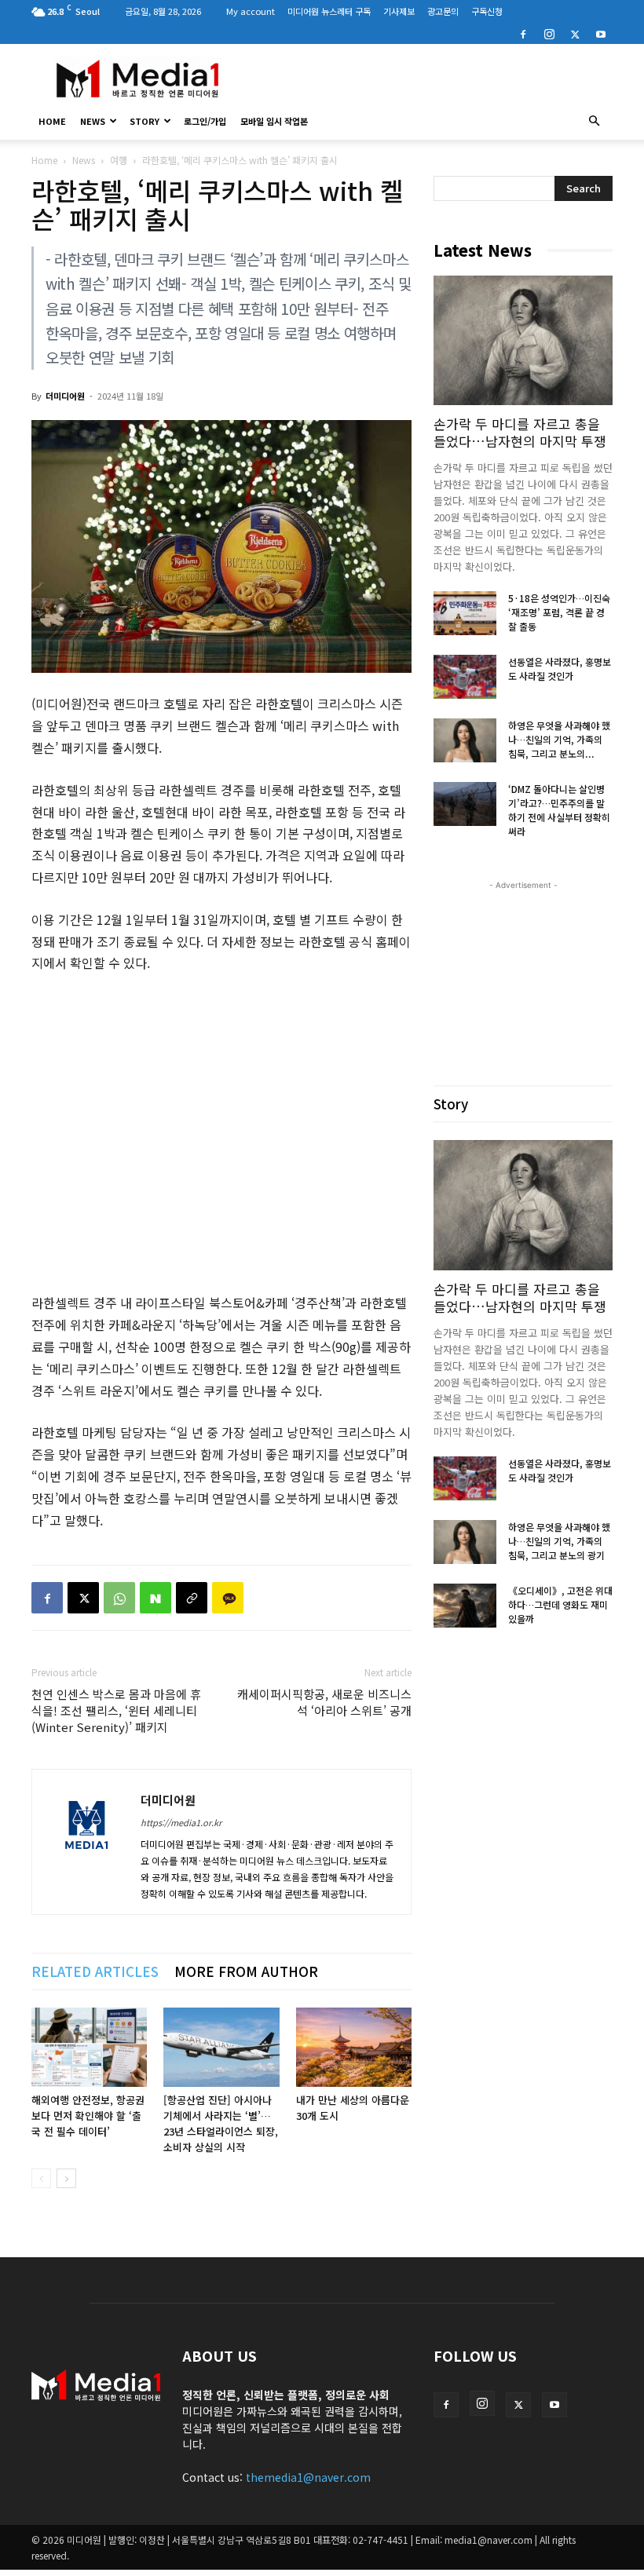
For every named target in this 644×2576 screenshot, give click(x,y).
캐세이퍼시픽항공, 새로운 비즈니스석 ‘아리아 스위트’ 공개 (324, 1702)
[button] (594, 121)
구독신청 (487, 11)
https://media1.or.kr (181, 1822)
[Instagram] (549, 33)
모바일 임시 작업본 (274, 121)
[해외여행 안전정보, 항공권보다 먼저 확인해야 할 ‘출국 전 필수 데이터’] (89, 2047)
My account (251, 11)
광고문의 (443, 11)
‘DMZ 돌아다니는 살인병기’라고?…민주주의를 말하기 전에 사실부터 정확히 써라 (559, 810)
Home (44, 160)
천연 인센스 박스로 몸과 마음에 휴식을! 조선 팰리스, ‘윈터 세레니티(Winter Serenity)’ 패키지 (116, 1710)
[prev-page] (41, 2178)
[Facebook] (523, 33)
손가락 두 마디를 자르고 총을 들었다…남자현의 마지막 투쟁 (520, 432)
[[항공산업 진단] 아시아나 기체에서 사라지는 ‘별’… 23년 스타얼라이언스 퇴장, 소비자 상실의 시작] (221, 2047)
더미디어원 (65, 396)
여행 (119, 160)
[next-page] (66, 2178)
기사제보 (399, 11)
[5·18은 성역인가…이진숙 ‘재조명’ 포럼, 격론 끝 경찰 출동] (465, 613)
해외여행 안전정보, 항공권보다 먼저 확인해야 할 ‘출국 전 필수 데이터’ (88, 2116)
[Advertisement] (428, 79)
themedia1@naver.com (308, 2477)
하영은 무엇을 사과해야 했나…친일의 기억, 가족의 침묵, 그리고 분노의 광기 (559, 1541)
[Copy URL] (192, 1598)
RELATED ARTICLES (95, 1971)
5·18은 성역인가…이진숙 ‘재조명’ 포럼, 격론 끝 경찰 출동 (559, 612)
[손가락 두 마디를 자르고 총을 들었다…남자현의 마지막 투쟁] (523, 340)
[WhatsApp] (119, 1598)
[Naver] (156, 1598)
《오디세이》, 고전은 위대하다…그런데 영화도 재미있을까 (560, 1604)
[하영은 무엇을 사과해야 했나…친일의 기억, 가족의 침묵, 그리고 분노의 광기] (465, 740)
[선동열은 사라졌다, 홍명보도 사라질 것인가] (465, 677)
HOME (52, 121)
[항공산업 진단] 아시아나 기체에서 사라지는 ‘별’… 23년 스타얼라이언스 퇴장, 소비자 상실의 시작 (221, 2123)
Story (145, 121)
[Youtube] (601, 33)
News (93, 121)
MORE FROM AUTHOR (246, 1971)
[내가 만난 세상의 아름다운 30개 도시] (354, 2047)
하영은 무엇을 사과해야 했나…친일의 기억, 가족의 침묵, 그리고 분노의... (559, 739)
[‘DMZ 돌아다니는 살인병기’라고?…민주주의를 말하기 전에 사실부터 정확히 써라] (465, 804)
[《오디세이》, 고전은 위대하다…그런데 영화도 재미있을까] (465, 1606)
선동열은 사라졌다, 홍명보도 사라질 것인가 (560, 669)
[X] (575, 33)
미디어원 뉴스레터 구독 (329, 11)
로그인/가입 (205, 121)
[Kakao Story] (228, 1598)
